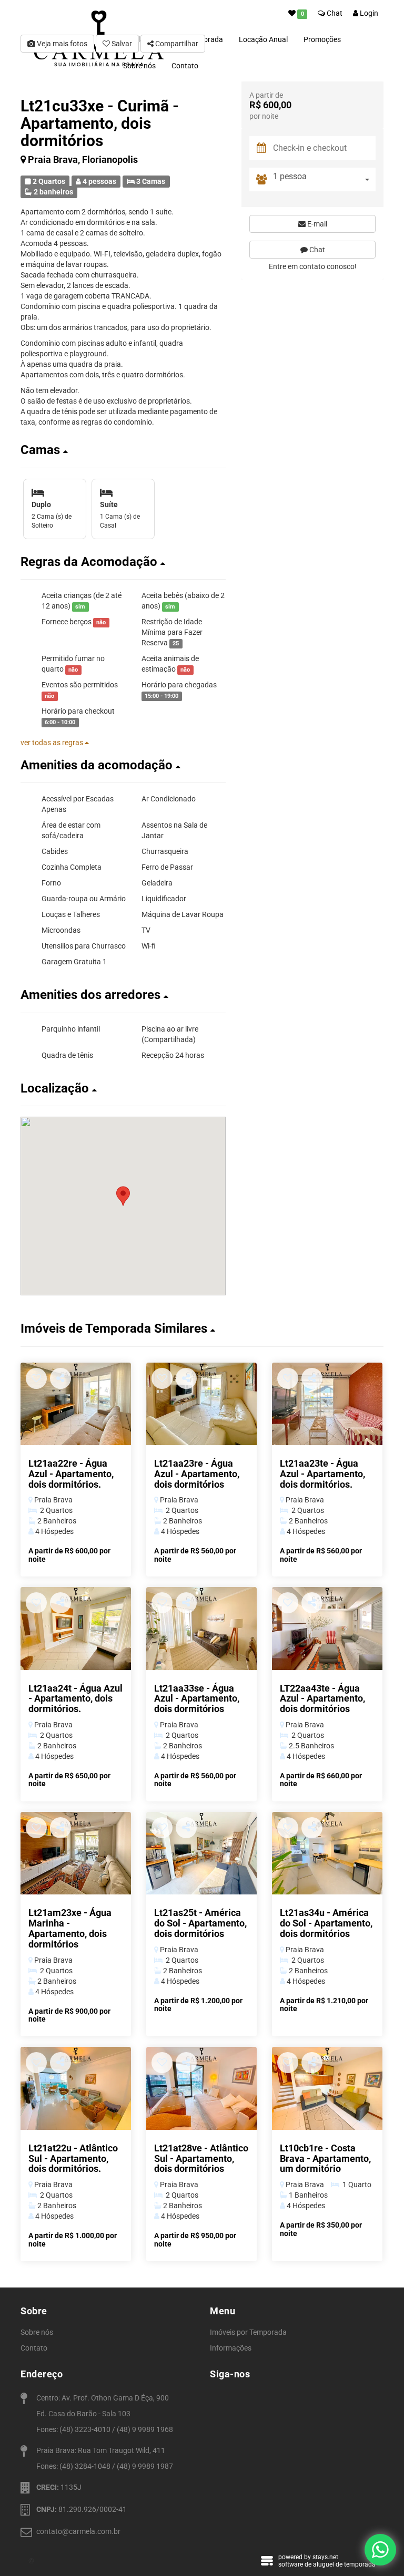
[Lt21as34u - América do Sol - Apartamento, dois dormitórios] (327, 1853)
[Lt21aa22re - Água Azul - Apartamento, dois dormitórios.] (76, 1404)
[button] (123, 450)
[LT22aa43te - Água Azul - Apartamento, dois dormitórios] (327, 1629)
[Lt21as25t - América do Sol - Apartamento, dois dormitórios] (201, 1853)
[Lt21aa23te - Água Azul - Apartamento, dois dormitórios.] (327, 1404)
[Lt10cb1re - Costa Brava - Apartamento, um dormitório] (327, 2088)
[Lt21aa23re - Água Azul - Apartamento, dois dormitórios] (201, 1404)
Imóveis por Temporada (248, 2332)
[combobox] (324, 179)
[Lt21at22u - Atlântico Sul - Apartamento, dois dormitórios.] (76, 2088)
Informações (231, 2348)
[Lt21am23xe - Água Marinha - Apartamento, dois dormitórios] (76, 1853)
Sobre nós (37, 2332)
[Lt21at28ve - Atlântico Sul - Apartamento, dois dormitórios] (201, 2088)
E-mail (316, 224)
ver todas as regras (53, 743)
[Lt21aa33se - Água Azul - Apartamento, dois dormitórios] (201, 1629)
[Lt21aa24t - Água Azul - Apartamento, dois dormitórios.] (76, 1629)
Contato (185, 66)
